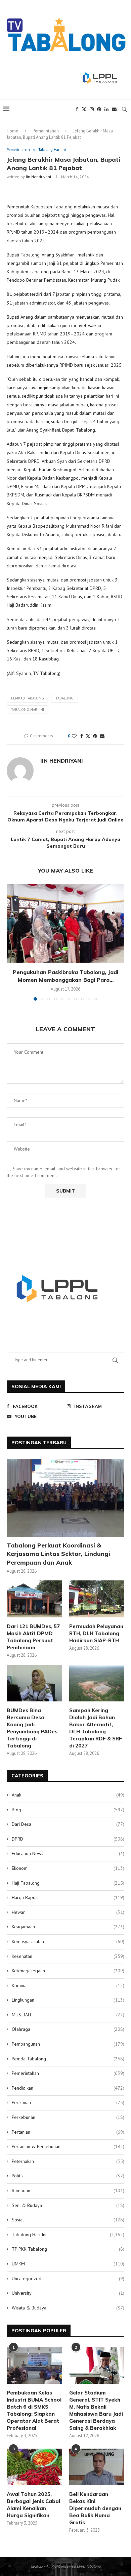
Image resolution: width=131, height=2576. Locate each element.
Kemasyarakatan (68, 1941)
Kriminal (68, 1985)
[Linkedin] (106, 109)
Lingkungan (68, 2000)
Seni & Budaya (68, 2205)
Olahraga (68, 2029)
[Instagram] (92, 109)
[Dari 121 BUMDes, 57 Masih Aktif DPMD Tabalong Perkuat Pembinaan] (34, 1599)
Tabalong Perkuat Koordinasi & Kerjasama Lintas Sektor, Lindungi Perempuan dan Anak (58, 1554)
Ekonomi (68, 1868)
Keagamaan (68, 1927)
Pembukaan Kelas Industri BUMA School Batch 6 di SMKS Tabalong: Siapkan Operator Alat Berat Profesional (34, 2410)
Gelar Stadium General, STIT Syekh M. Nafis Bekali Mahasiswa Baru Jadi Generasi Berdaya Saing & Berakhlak (96, 2410)
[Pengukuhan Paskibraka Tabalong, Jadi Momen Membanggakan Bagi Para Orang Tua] (65, 923)
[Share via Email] (102, 736)
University (68, 2293)
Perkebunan (68, 2117)
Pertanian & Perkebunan (68, 2146)
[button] (12, 942)
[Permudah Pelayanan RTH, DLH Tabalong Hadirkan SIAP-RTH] (97, 1599)
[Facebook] (77, 109)
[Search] (124, 109)
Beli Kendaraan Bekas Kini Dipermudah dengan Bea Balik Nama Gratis (95, 2508)
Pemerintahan (46, 131)
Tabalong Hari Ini (68, 2235)
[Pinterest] (99, 109)
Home (12, 131)
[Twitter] (84, 109)
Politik (68, 2176)
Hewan (68, 1912)
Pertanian (68, 2132)
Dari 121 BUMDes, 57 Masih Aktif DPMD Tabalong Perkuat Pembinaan (33, 1637)
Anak (68, 1795)
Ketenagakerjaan (68, 1971)
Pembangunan (68, 2044)
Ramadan (68, 2190)
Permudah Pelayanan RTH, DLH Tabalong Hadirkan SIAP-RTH (96, 1633)
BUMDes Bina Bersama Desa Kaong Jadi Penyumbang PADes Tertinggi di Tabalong (32, 1728)
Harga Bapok (68, 1897)
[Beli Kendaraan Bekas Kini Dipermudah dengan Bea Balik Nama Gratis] (97, 2467)
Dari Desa (68, 1824)
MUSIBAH (68, 2015)
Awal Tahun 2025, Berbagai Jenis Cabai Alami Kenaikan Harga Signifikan (33, 2505)
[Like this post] (74, 736)
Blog (68, 1810)
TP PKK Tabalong (68, 2249)
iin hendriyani (38, 177)
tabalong (64, 698)
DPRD (68, 1839)
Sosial (68, 2220)
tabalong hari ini (28, 710)
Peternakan (68, 2161)
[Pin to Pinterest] (95, 736)
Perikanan (68, 2102)
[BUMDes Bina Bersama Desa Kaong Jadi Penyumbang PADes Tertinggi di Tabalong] (34, 1683)
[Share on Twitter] (88, 736)
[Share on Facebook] (82, 736)
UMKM (68, 2264)
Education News (68, 1853)
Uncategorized (68, 2279)
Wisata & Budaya (68, 2308)
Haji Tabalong (68, 1883)
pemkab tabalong (28, 698)
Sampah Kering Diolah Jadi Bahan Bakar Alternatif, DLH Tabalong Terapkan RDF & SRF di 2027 (96, 1728)
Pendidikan (68, 2088)
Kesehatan (68, 1956)
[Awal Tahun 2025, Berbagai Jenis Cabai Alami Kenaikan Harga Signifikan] (34, 2467)
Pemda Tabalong (68, 2059)
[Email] (114, 109)
